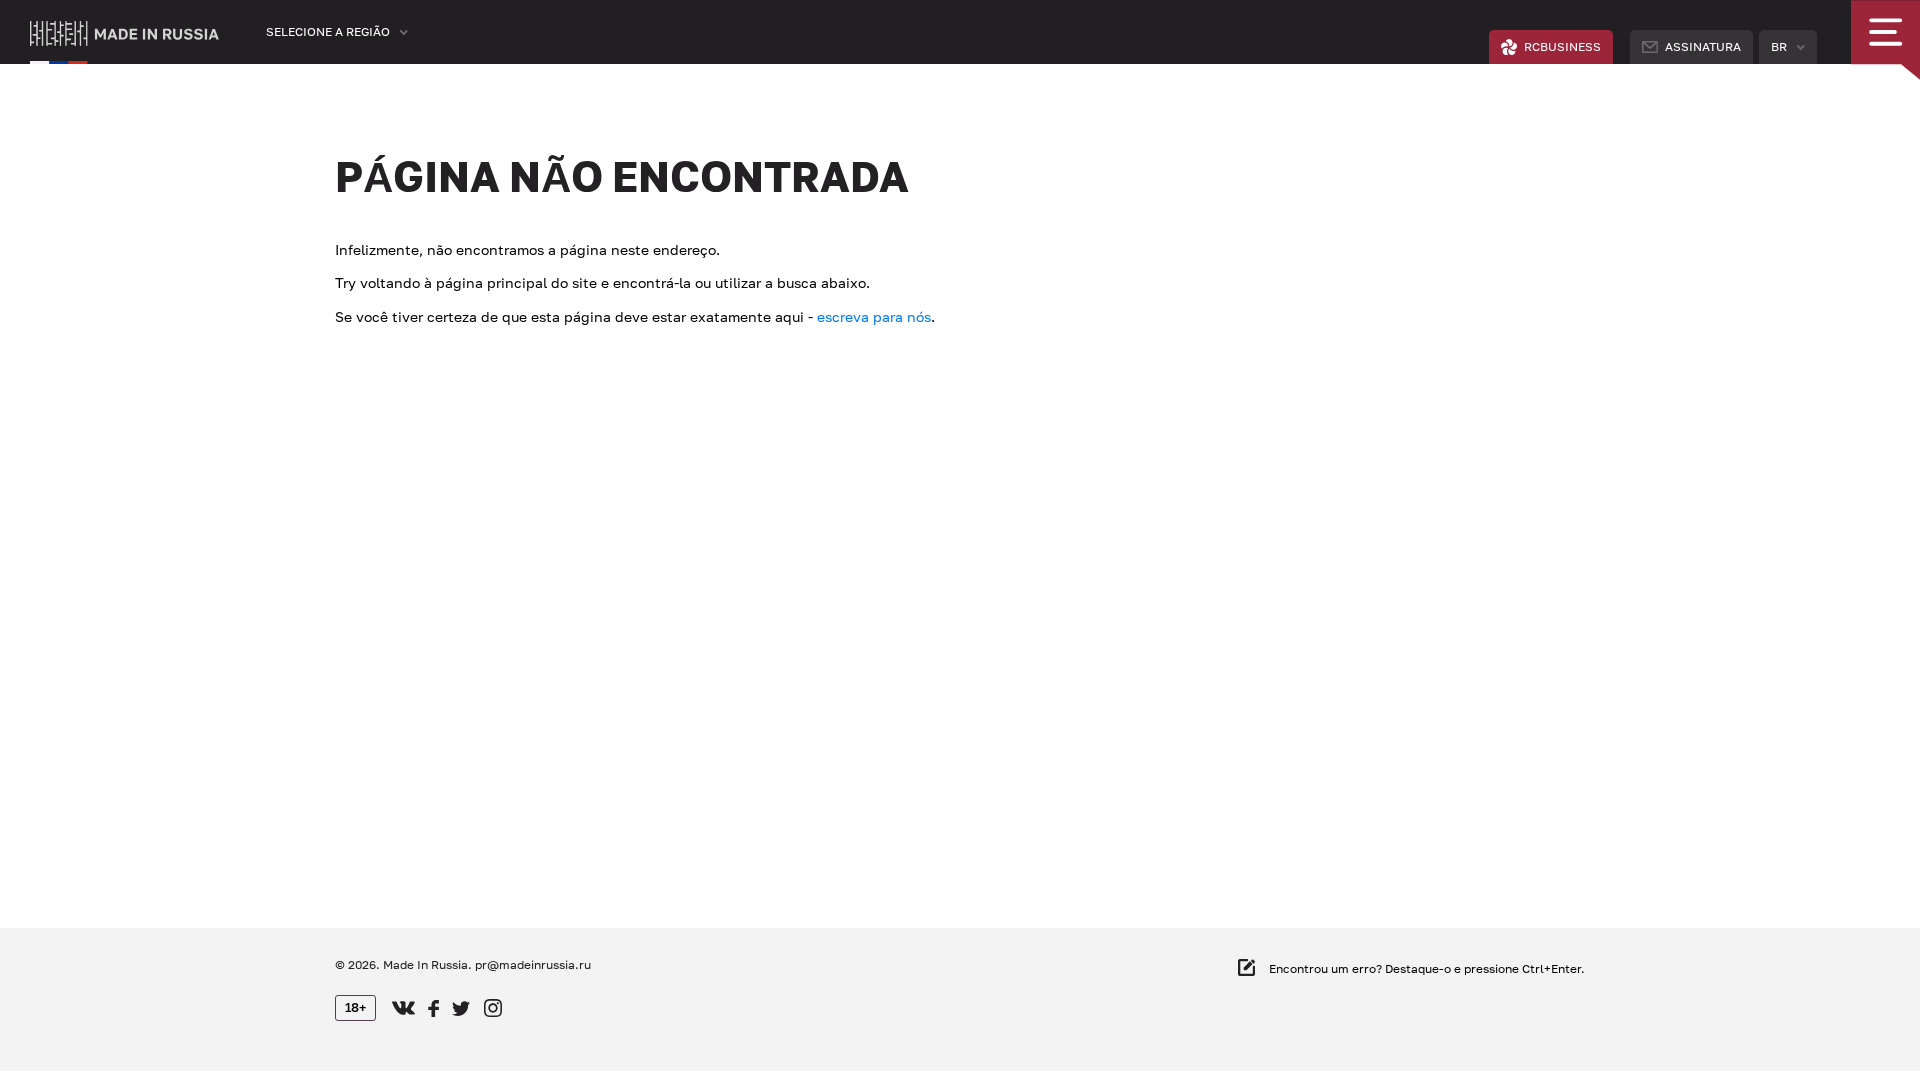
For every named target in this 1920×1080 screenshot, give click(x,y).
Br (1779, 46)
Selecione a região (328, 31)
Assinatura (1703, 46)
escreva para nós (874, 316)
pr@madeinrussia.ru (533, 964)
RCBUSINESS (1562, 46)
